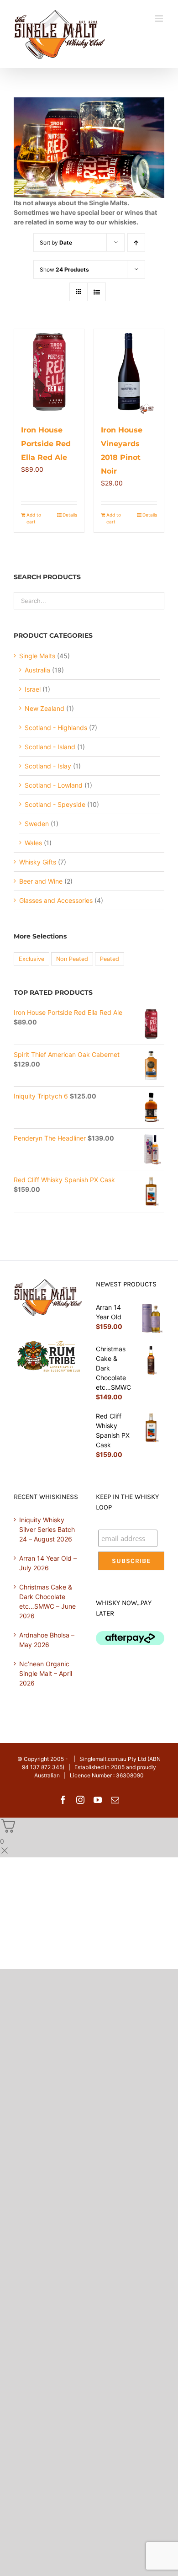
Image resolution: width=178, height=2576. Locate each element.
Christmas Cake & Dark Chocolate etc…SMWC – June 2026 (47, 1601)
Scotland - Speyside (55, 804)
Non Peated (72, 959)
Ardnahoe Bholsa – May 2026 (47, 1640)
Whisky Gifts (38, 862)
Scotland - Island (50, 747)
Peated (110, 959)
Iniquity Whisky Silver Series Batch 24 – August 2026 (47, 1529)
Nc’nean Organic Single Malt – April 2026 (46, 1673)
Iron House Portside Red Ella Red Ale (46, 444)
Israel (33, 689)
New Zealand (44, 708)
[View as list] (97, 292)
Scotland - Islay (48, 766)
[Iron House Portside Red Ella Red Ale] (49, 372)
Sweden (37, 824)
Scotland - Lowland (54, 785)
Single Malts (37, 656)
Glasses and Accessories (56, 900)
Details (70, 515)
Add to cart (34, 518)
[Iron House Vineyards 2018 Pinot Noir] (129, 372)
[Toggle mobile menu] (160, 19)
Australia (37, 670)
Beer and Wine (41, 881)
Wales (33, 843)
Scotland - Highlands (56, 728)
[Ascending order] (136, 243)
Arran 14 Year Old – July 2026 (48, 1563)
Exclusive (31, 959)
